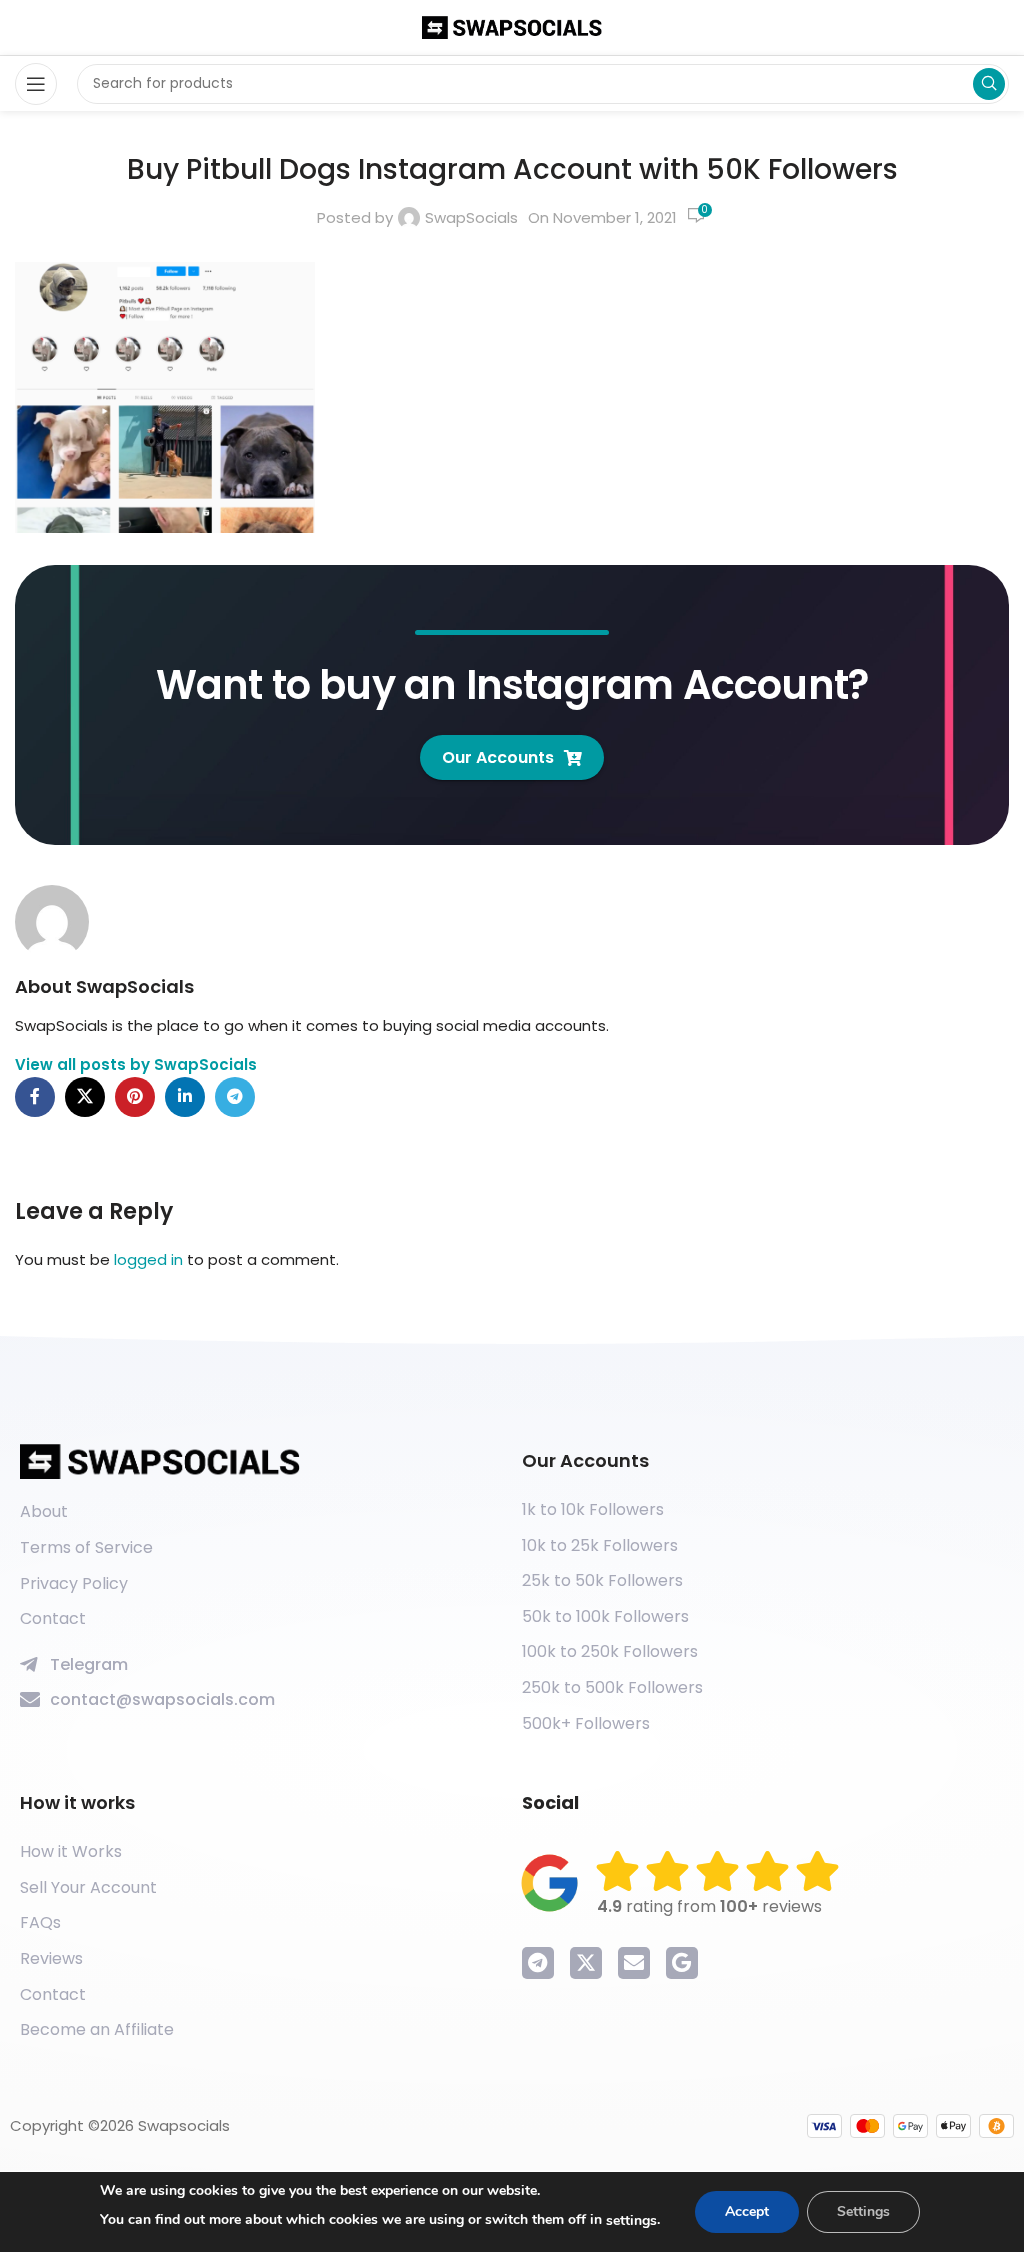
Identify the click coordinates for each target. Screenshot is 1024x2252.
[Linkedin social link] (185, 1097)
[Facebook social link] (35, 1097)
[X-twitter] (586, 1963)
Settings (863, 2211)
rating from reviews (709, 1906)
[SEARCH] (989, 84)
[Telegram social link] (235, 1097)
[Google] (682, 1963)
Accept (747, 2211)
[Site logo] (512, 26)
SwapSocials (471, 217)
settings (631, 2220)
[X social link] (85, 1097)
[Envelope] (634, 1963)
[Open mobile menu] (36, 84)
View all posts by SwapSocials (136, 1064)
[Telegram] (538, 1963)
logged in (148, 1259)
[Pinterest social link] (135, 1097)
